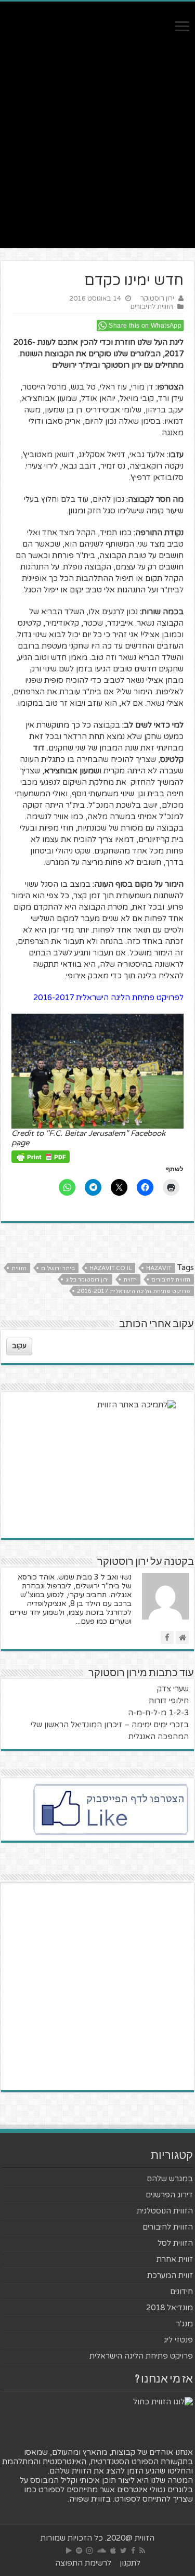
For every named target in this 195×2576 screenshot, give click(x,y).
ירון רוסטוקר (157, 299)
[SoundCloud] (101, 2551)
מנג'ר (184, 2324)
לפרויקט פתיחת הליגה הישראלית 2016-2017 (108, 998)
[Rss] (142, 2551)
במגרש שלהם (170, 2179)
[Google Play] (69, 2551)
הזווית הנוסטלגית (165, 2211)
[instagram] (89, 2551)
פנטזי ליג (178, 2340)
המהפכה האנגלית (159, 1737)
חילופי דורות (169, 1701)
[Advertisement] (97, 151)
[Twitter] (123, 2551)
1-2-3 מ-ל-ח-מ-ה (158, 1713)
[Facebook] (133, 2551)
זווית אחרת (175, 2259)
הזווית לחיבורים (152, 307)
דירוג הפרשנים (169, 2195)
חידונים (181, 2292)
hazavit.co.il (110, 1268)
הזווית (19, 1268)
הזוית (130, 1280)
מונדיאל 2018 (170, 2308)
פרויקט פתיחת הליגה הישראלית (141, 2356)
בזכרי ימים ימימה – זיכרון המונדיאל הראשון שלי (110, 1725)
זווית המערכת (170, 2275)
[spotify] (79, 2551)
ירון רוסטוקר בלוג (87, 1280)
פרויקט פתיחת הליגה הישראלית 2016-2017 (134, 1291)
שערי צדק (173, 1689)
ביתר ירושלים (58, 1268)
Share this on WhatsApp (145, 326)
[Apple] (113, 2551)
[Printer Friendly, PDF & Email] (41, 1156)
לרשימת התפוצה (83, 2563)
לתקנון (130, 2563)
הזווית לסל (175, 2243)
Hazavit (159, 1268)
